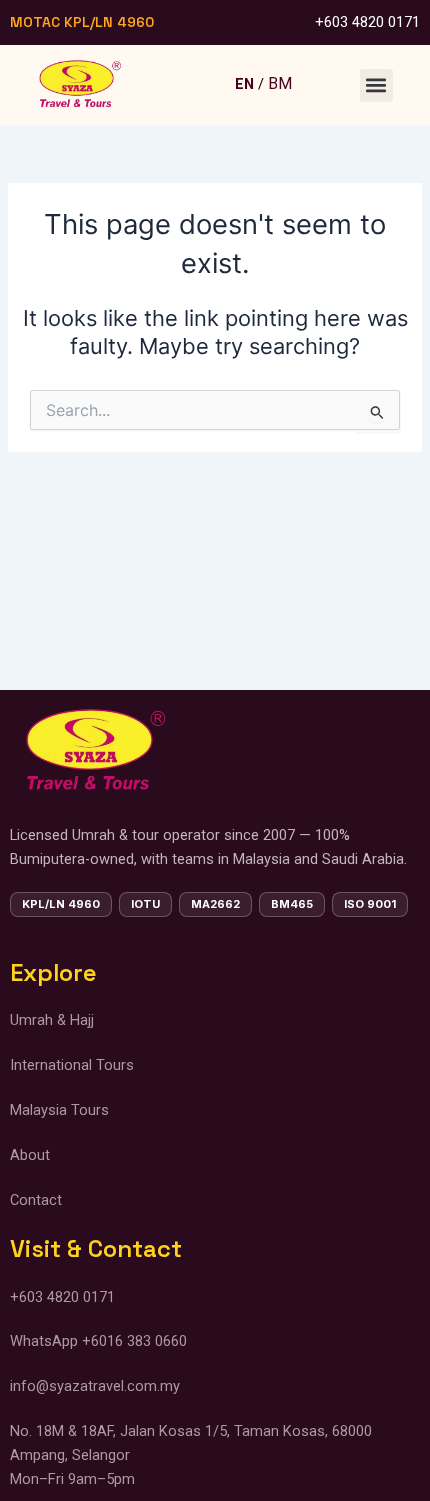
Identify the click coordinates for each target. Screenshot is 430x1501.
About (30, 1155)
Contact (38, 1200)
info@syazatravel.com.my (95, 1386)
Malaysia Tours (59, 1110)
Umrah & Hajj (52, 1020)
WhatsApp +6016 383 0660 (98, 1341)
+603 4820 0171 (367, 22)
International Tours (74, 1065)
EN (244, 84)
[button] (376, 85)
